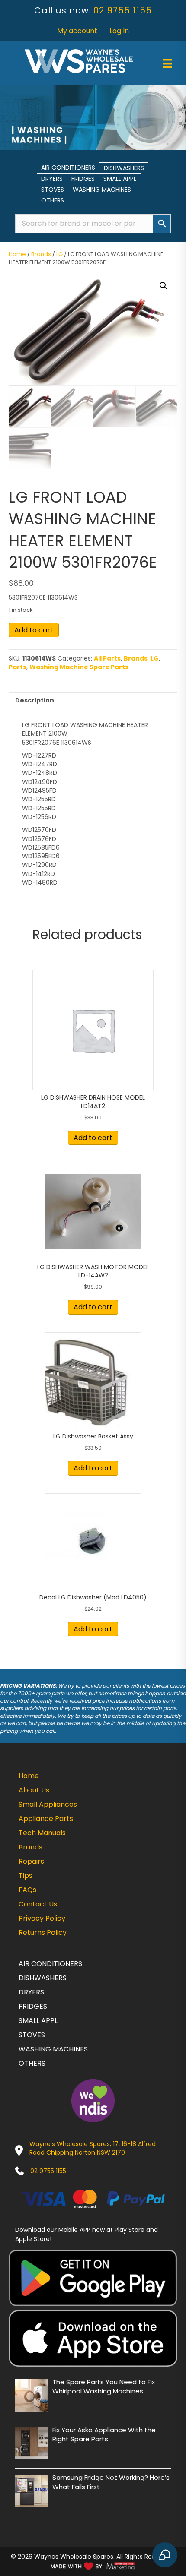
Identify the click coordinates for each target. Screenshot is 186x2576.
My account (77, 31)
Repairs (31, 1861)
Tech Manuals (42, 1833)
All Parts (107, 658)
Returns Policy (43, 1933)
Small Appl (120, 179)
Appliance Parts (46, 1819)
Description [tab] (35, 700)
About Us (34, 1790)
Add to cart (34, 630)
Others (53, 200)
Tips (26, 1876)
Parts (18, 667)
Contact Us (38, 1904)
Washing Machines (102, 190)
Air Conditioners (68, 168)
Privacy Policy (42, 1918)
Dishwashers (124, 168)
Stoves (53, 190)
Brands (41, 254)
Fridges (83, 179)
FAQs (27, 1890)
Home (17, 254)
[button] (164, 286)
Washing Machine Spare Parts (79, 667)
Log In (119, 31)
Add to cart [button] (93, 1138)
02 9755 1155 (123, 10)
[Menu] (167, 63)
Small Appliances (48, 1804)
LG (59, 254)
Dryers (52, 179)
